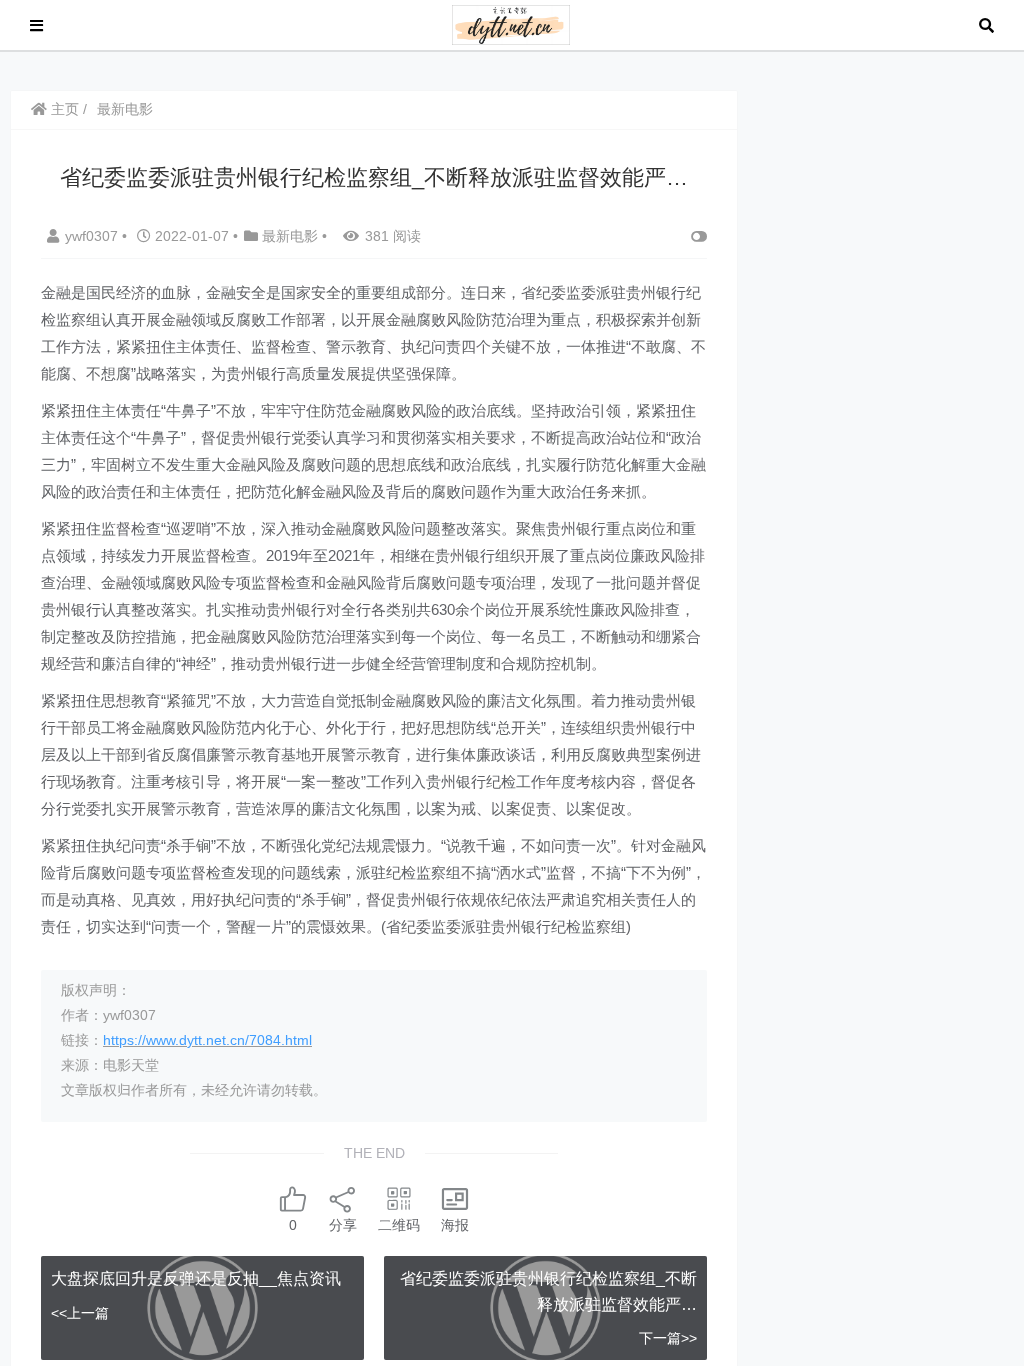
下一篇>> (668, 1338)
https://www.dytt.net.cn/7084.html (207, 1040)
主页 (63, 109)
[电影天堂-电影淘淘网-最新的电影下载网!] (511, 23)
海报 (455, 1225)
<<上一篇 (80, 1313)
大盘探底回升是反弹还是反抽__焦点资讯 (196, 1278)
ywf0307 (93, 236)
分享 (343, 1225)
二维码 (399, 1225)
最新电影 (125, 109)
